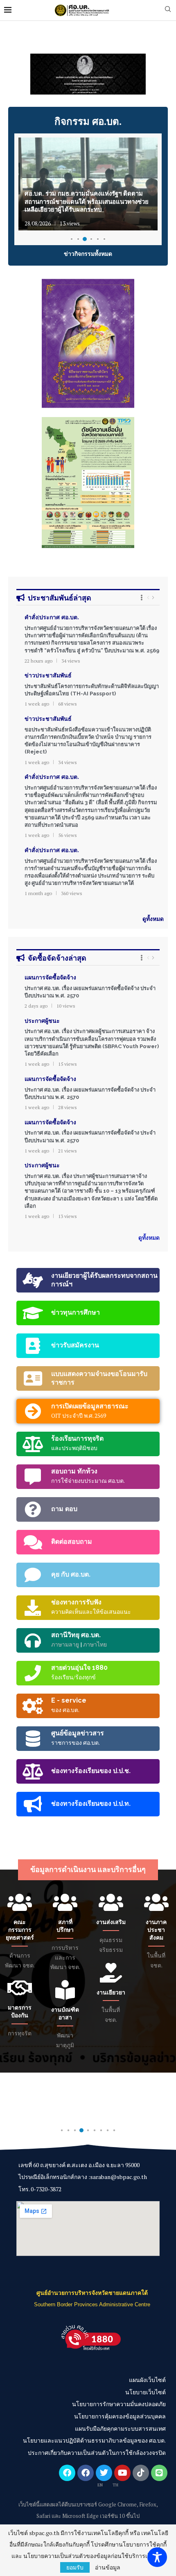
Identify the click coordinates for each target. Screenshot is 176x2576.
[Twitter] (104, 2473)
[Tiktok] (141, 2473)
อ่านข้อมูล (108, 2567)
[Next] (153, 597)
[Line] (159, 2473)
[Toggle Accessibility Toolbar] (157, 2557)
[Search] (168, 10)
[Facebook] (67, 2473)
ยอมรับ (75, 2567)
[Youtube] (122, 2473)
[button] (19, 74)
